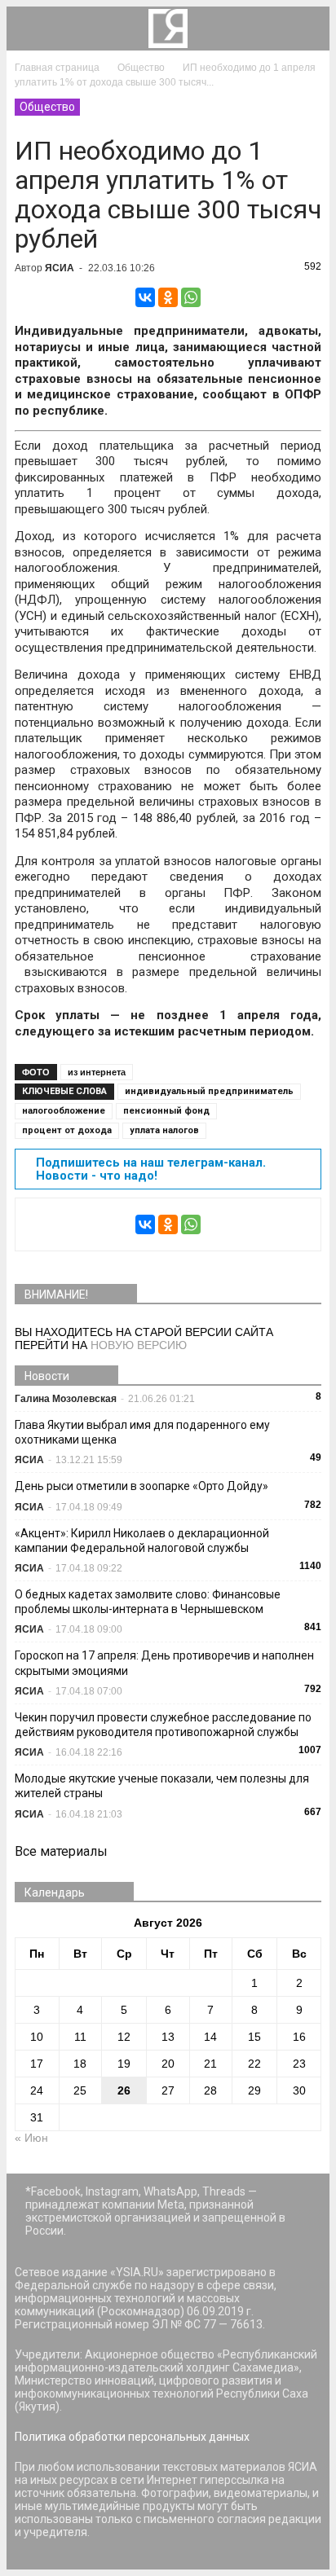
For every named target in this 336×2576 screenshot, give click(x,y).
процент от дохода (67, 1130)
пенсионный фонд (166, 1111)
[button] (307, 29)
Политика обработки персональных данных (132, 2437)
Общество (47, 107)
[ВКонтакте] (145, 297)
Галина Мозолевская (66, 1399)
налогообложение (64, 1111)
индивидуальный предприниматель (209, 1091)
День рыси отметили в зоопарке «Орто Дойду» (141, 1486)
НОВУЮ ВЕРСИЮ (139, 1345)
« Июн (31, 2138)
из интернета (97, 1072)
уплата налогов (164, 1130)
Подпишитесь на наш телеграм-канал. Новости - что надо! (151, 1169)
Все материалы (61, 1851)
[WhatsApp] (191, 297)
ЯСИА (60, 268)
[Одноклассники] (168, 297)
